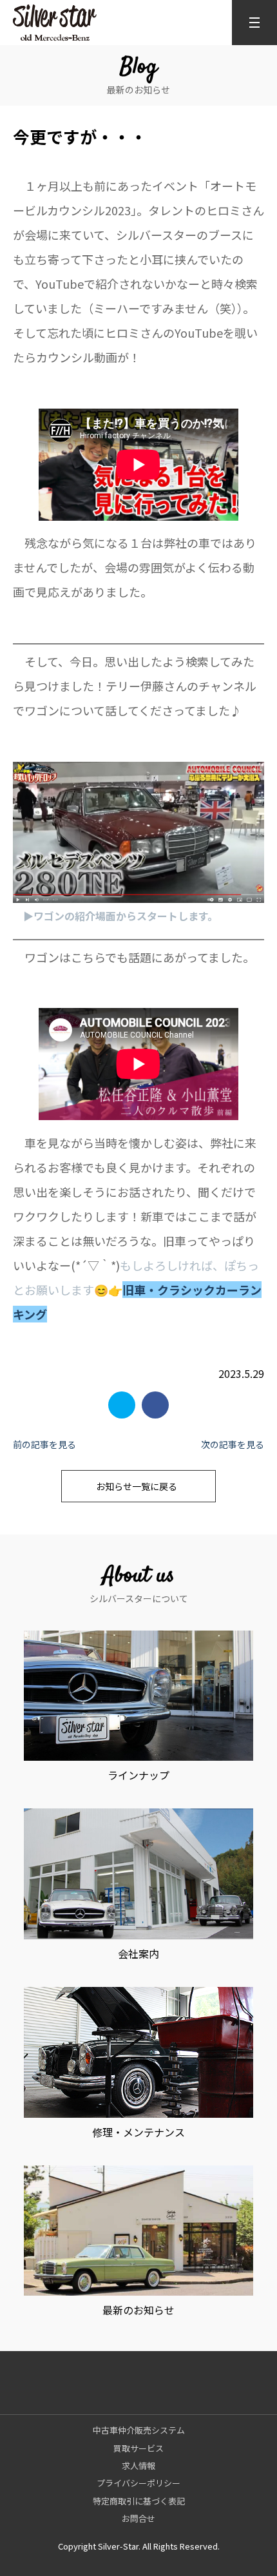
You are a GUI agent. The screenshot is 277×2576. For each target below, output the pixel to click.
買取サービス (138, 2448)
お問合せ (138, 2518)
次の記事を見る (233, 1444)
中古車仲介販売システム (139, 2430)
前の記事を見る (44, 1444)
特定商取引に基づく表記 (139, 2501)
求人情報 (138, 2465)
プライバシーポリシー (138, 2483)
